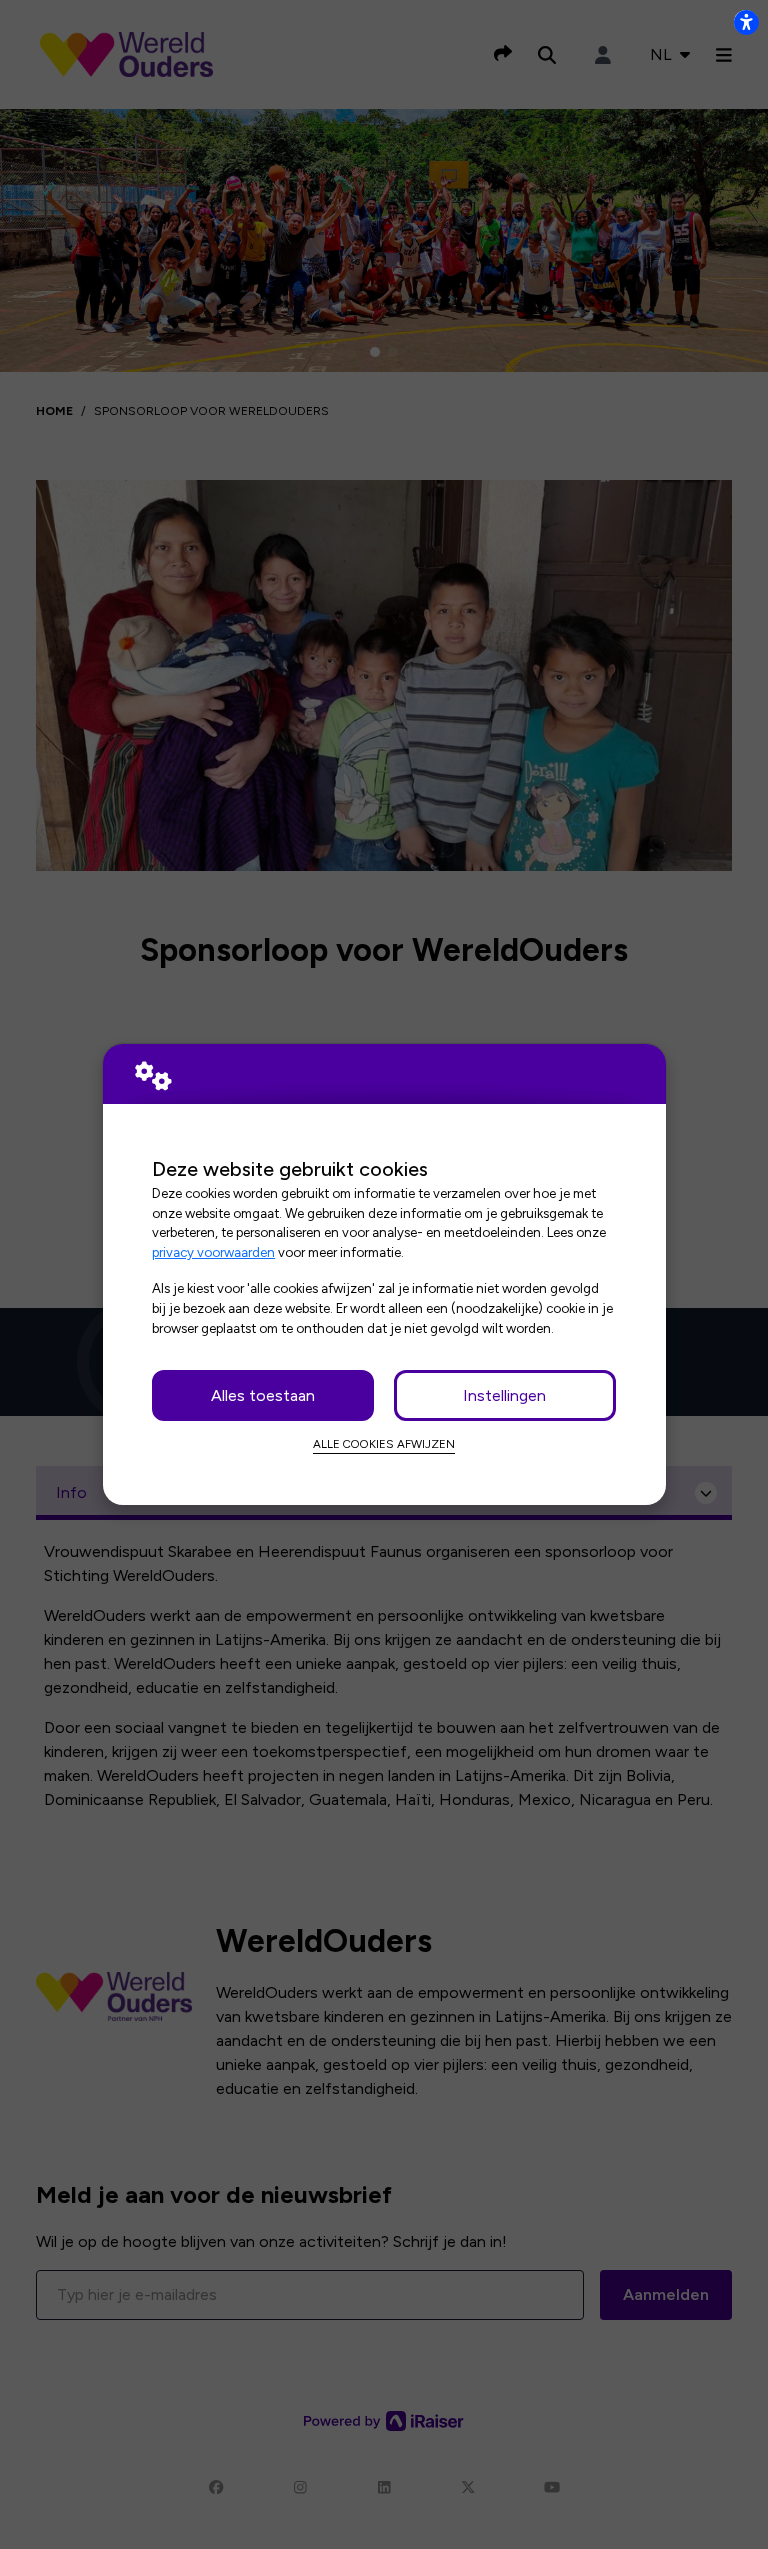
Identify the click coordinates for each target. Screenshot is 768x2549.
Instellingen (504, 1395)
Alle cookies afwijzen (384, 1444)
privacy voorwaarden (213, 1252)
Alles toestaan (263, 1395)
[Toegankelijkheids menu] (746, 22)
